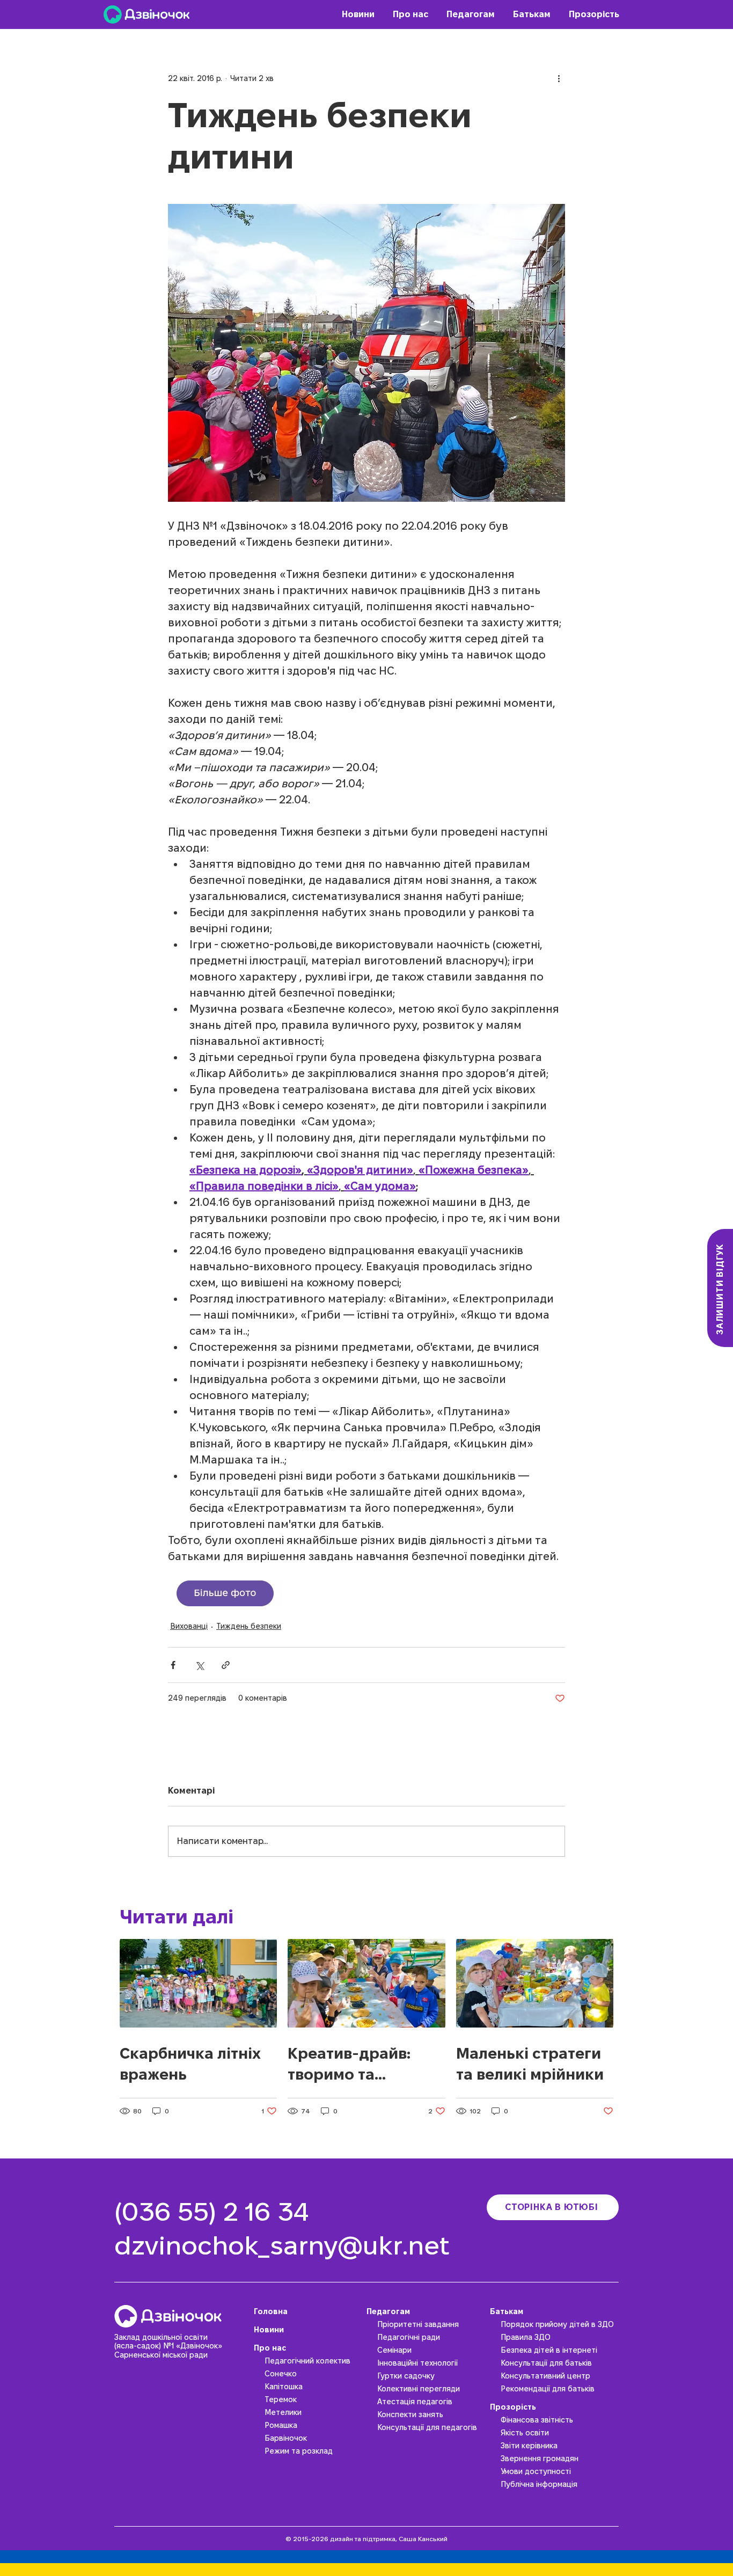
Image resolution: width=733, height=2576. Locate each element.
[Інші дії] (559, 78)
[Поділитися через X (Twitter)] (199, 1665)
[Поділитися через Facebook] (173, 1665)
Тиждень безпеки (249, 1626)
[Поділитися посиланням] (226, 1665)
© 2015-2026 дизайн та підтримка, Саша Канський (366, 2539)
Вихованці (189, 1626)
